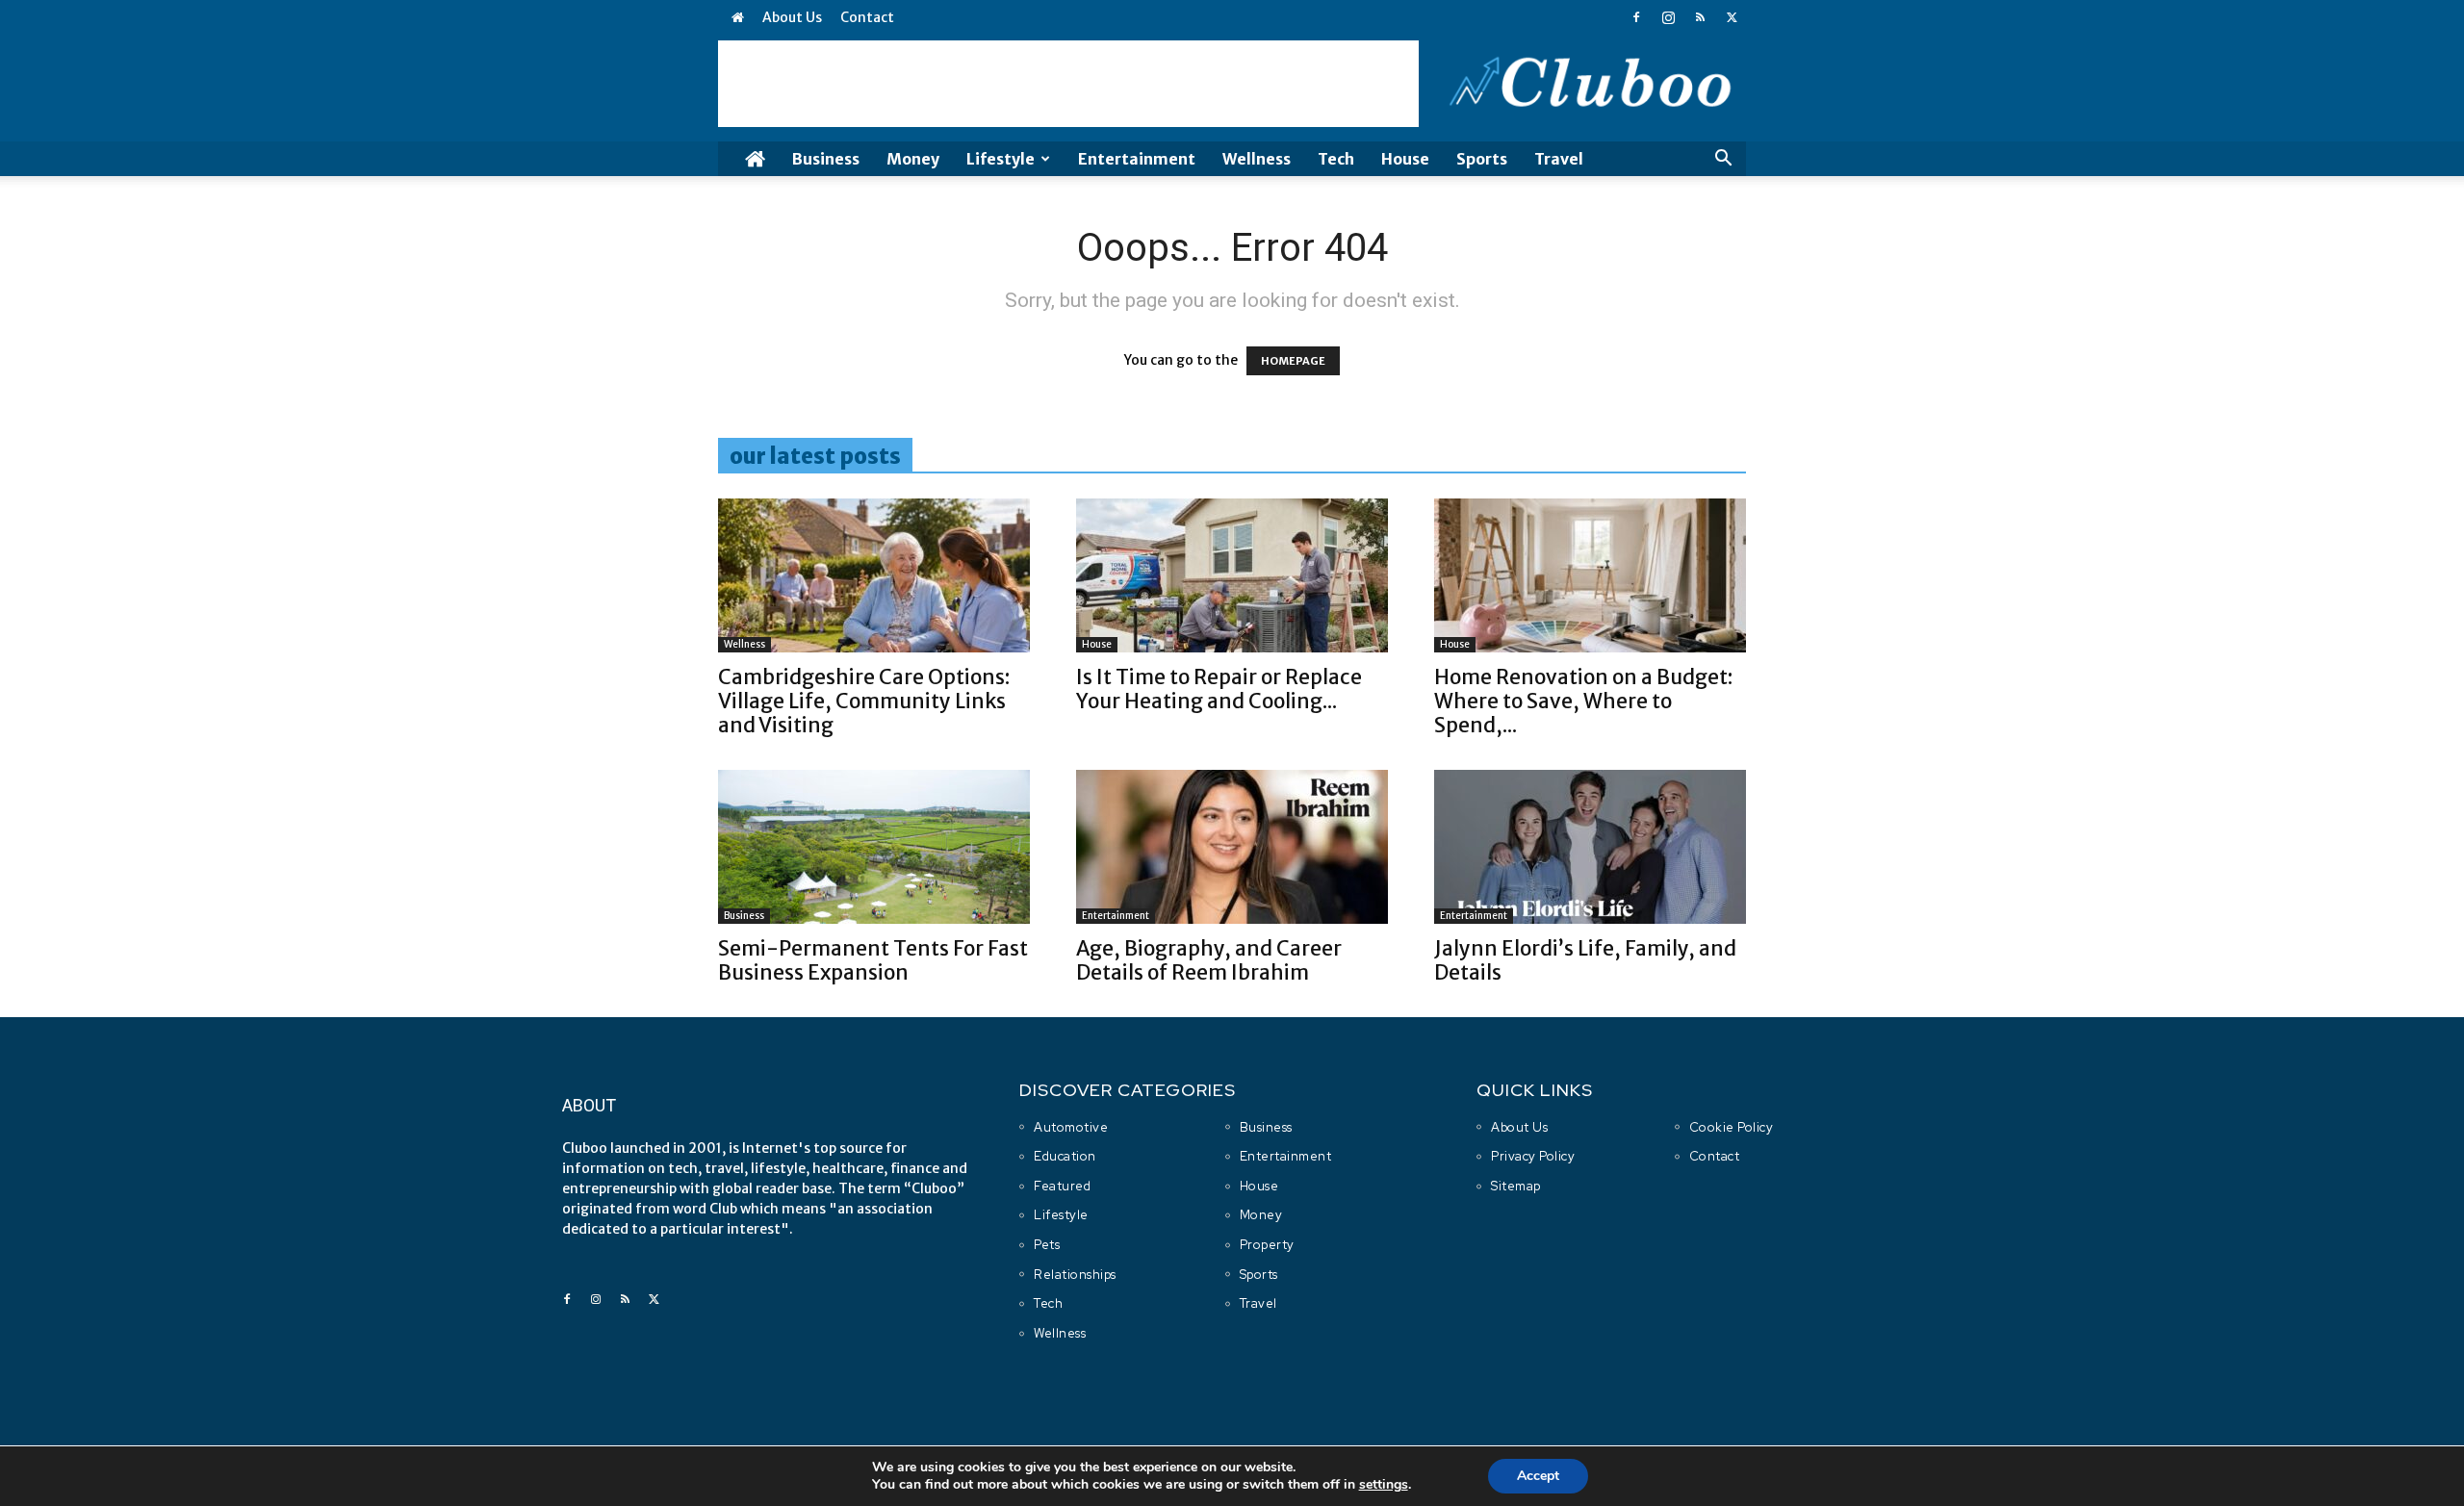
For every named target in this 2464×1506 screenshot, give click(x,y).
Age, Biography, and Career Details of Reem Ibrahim (1209, 960)
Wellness (1257, 159)
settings (1384, 1485)
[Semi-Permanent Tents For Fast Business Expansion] (874, 847)
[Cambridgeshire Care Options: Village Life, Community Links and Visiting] (874, 575)
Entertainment (1137, 159)
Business (826, 159)
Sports (1482, 159)
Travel (1559, 159)
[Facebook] (1636, 17)
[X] (1732, 17)
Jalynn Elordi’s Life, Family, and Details (1585, 960)
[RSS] (1700, 17)
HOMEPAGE (1293, 361)
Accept (1538, 1476)
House (1405, 159)
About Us (792, 17)
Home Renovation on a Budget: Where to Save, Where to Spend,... (1583, 701)
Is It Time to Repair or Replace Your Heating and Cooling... (1219, 689)
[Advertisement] (1068, 84)
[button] (1723, 160)
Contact (867, 17)
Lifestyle (1001, 159)
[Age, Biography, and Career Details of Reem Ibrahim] (1232, 847)
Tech (1336, 159)
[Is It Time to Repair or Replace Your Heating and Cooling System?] (1232, 575)
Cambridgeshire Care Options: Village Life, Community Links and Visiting (864, 701)
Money (913, 159)
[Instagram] (1668, 17)
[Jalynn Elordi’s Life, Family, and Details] (1590, 847)
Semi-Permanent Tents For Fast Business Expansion (873, 960)
